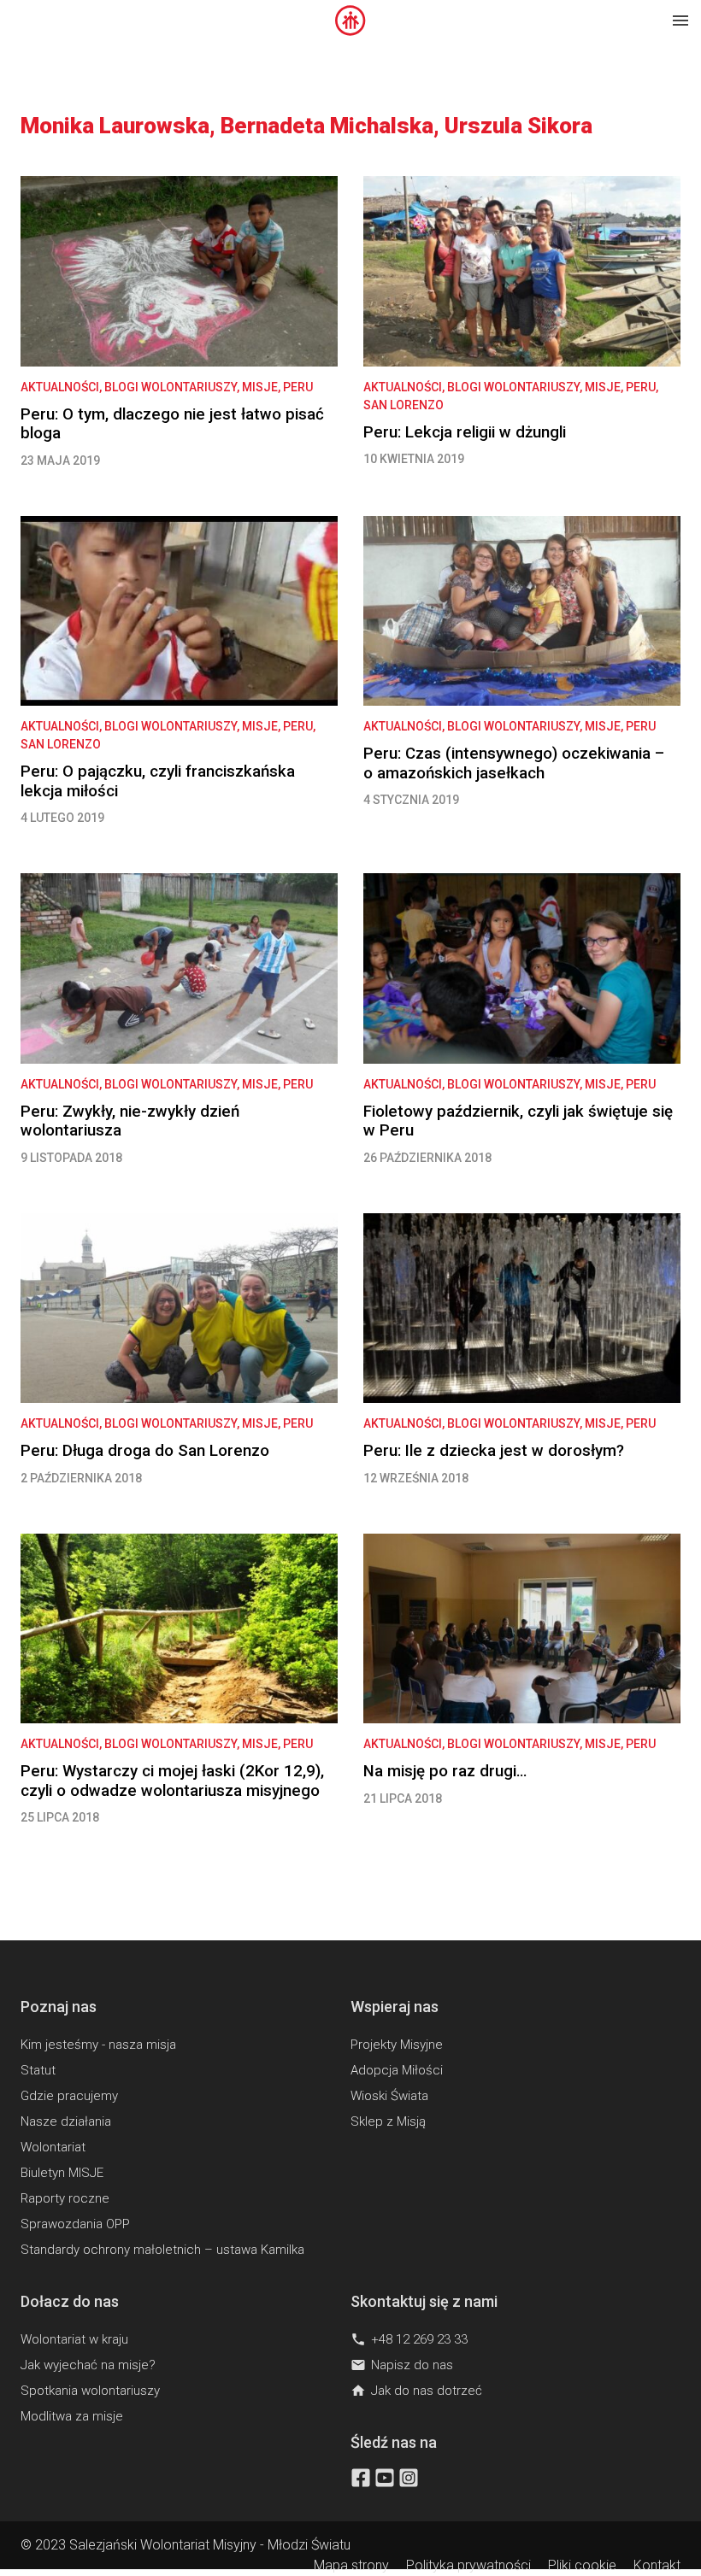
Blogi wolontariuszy (171, 387)
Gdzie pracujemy (69, 2096)
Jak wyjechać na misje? (88, 2365)
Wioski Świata (389, 2096)
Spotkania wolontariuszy (90, 2391)
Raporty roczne (65, 2198)
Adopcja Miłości (397, 2070)
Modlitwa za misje (72, 2416)
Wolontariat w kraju (74, 2339)
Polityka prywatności (468, 2565)
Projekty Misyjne (397, 2045)
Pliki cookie (582, 2565)
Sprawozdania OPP (75, 2224)
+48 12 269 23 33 (409, 2339)
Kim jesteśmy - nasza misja (98, 2045)
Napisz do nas (402, 2365)
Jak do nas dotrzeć (416, 2391)
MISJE (260, 387)
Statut (38, 2070)
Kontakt (657, 2565)
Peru (298, 387)
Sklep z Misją (388, 2121)
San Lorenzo (404, 405)
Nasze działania (66, 2121)
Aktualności (60, 387)
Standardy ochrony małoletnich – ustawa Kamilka (162, 2250)
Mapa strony (351, 2565)
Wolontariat (53, 2147)
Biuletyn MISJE (62, 2173)
